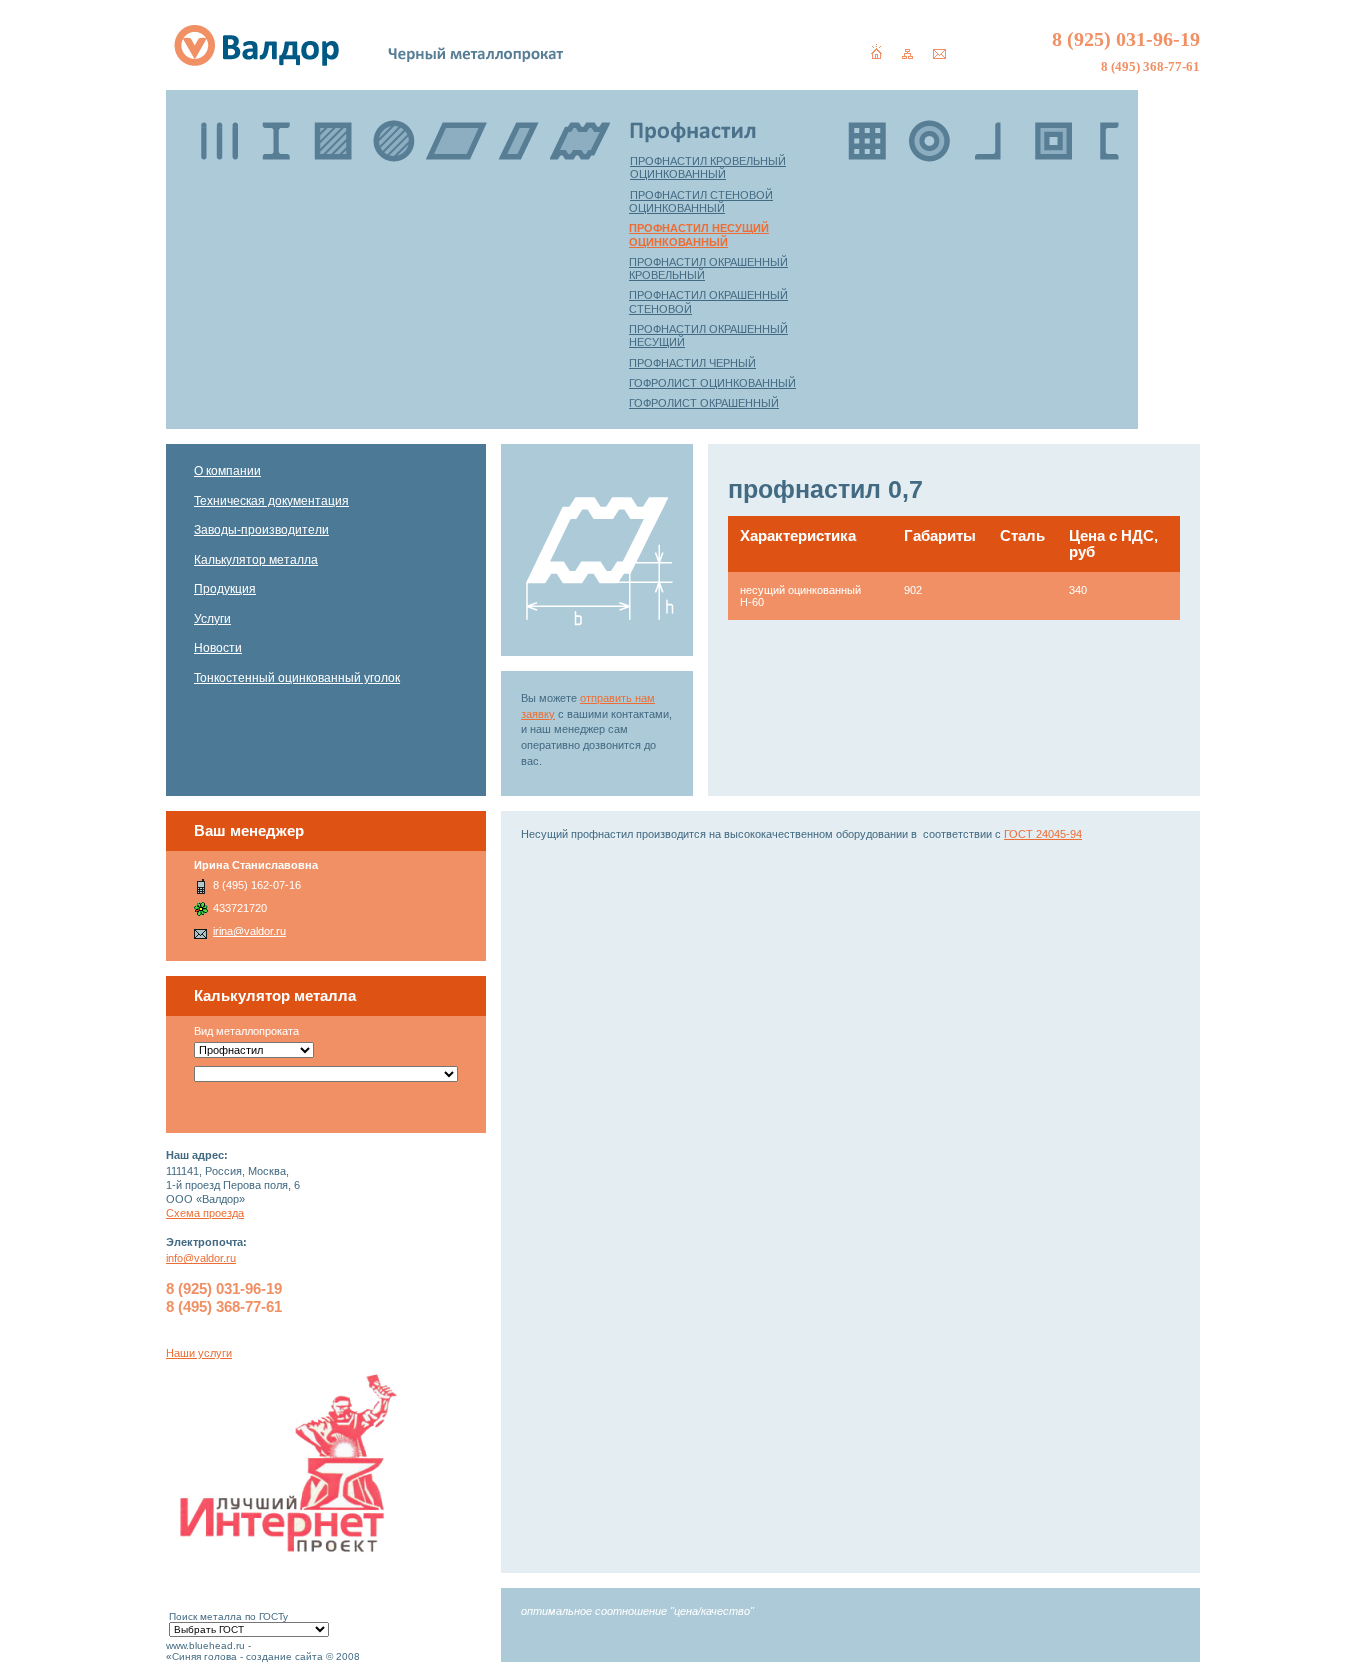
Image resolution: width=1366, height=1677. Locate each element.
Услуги (212, 619)
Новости (218, 648)
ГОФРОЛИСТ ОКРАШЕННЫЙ (704, 403)
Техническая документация (271, 501)
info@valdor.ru (201, 1258)
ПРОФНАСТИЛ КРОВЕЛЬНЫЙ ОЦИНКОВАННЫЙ (708, 167)
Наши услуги (199, 1353)
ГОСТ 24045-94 (1043, 834)
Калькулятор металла (256, 560)
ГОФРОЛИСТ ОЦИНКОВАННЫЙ (712, 383)
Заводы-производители (261, 530)
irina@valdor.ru (249, 931)
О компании (227, 471)
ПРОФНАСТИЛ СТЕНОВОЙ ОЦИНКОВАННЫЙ (701, 201)
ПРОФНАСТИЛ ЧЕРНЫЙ (692, 363)
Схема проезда (205, 1213)
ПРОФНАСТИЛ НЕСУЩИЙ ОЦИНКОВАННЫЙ (699, 234)
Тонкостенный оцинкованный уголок (297, 678)
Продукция (225, 589)
